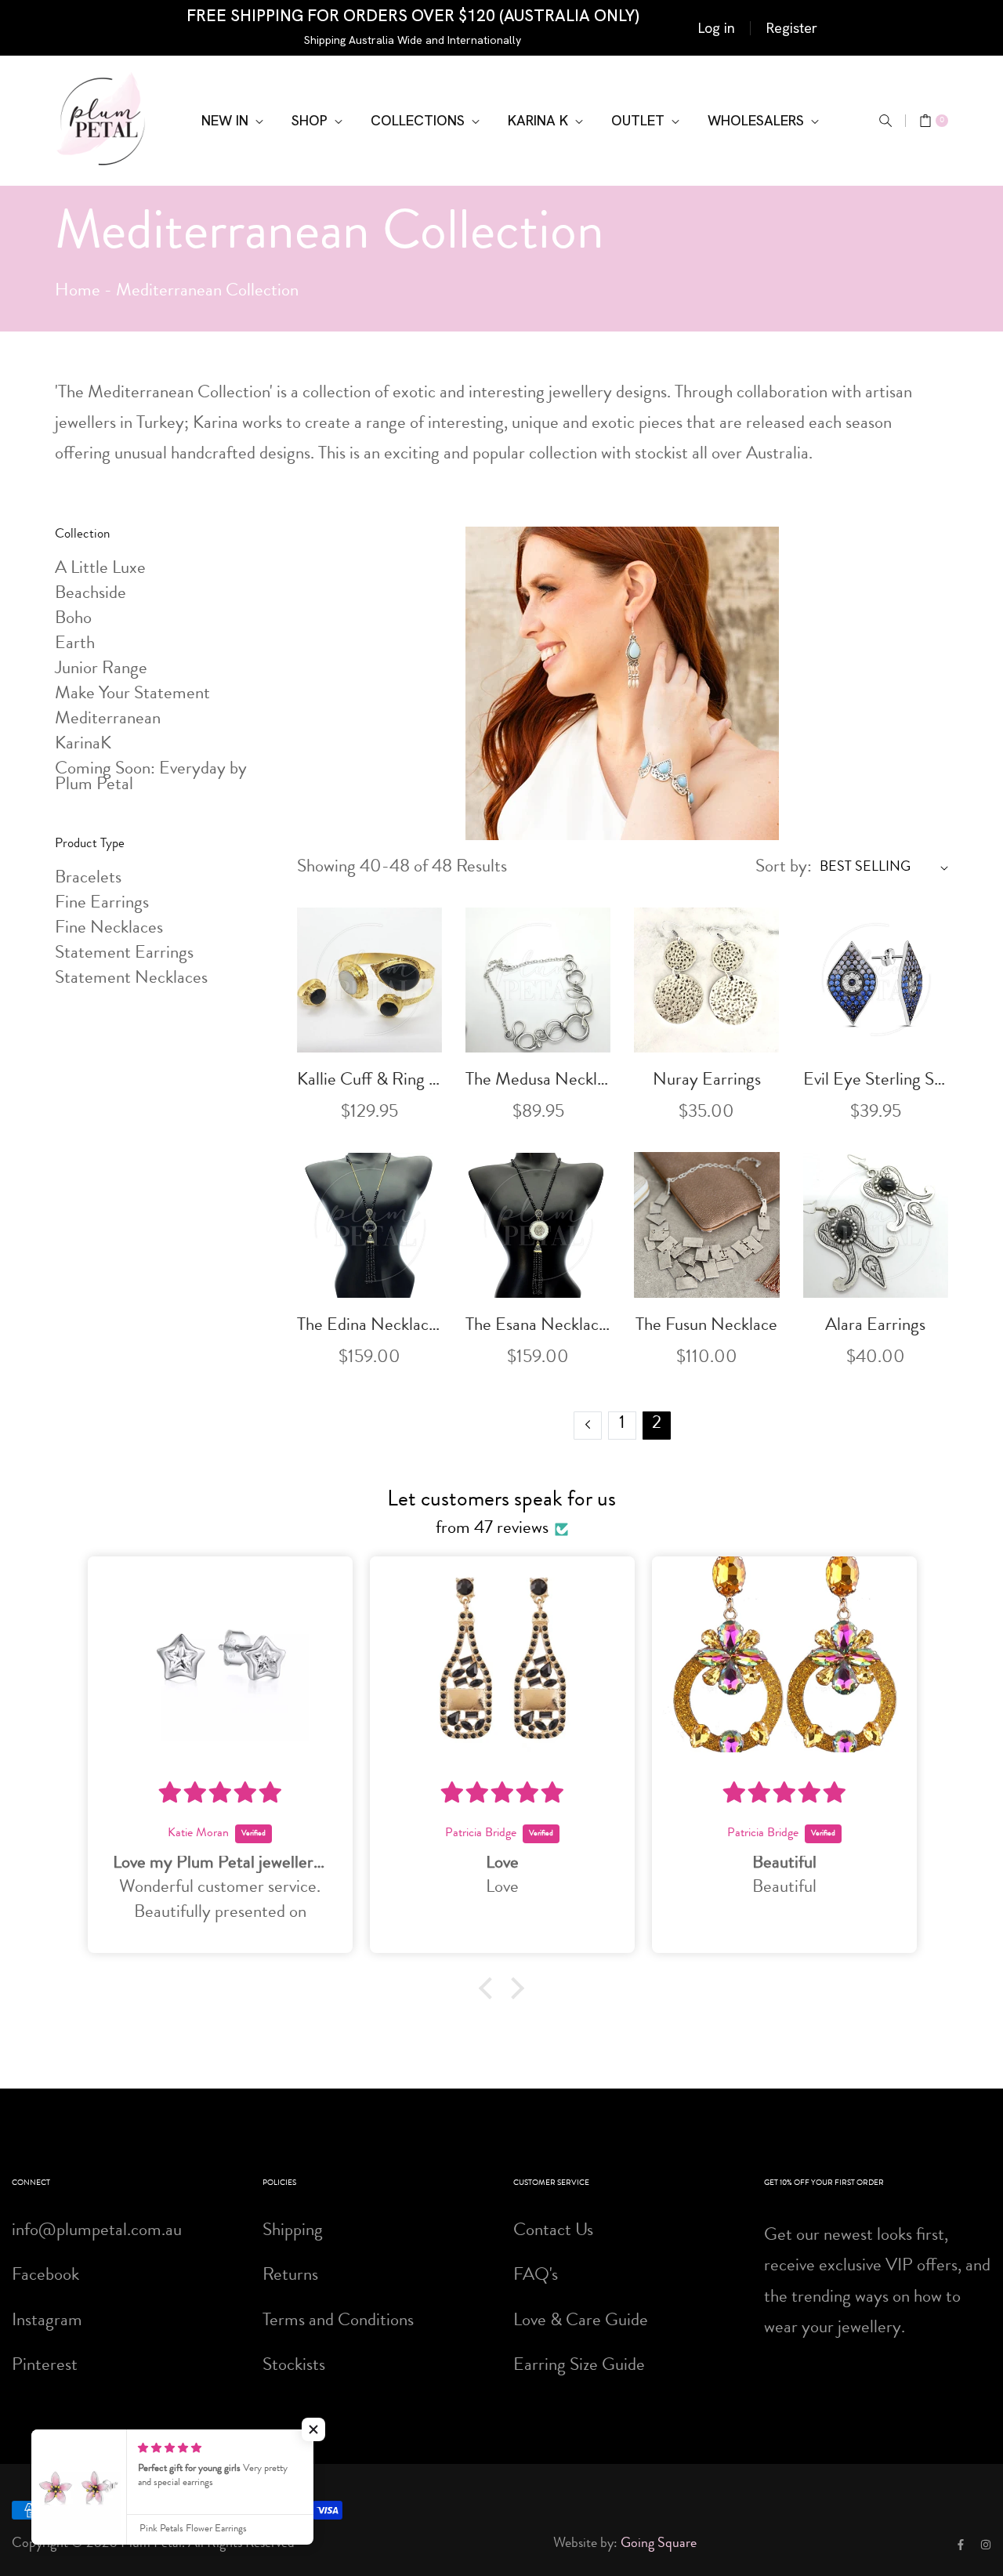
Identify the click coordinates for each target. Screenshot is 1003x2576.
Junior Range (101, 670)
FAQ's (536, 2276)
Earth (75, 645)
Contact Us (553, 2232)
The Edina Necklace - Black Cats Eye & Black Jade (369, 1326)
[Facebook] (961, 2544)
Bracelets (88, 879)
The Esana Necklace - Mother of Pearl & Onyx (538, 1326)
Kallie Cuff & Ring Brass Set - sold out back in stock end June (369, 1081)
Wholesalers (758, 120)
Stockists (294, 2366)
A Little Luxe (100, 569)
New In (227, 120)
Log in (717, 28)
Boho (73, 620)
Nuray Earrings (707, 1081)
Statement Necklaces (131, 979)
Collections (420, 120)
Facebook (45, 2276)
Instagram (47, 2322)
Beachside (91, 594)
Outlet (640, 120)
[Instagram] (986, 2544)
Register (792, 28)
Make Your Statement (132, 695)
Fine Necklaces (109, 929)
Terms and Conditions (338, 2322)
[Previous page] (588, 1426)
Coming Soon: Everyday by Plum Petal (151, 778)
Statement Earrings (124, 954)
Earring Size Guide (579, 2366)
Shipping (293, 2232)
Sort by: (784, 868)
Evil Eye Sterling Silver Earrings (876, 1081)
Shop (311, 120)
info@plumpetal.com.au (97, 2232)
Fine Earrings (102, 904)
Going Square (659, 2544)
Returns (290, 2276)
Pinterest (45, 2366)
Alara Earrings (875, 1326)
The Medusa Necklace (538, 1081)
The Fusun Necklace (706, 1326)
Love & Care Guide (581, 2322)
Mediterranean (108, 720)
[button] (885, 121)
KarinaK (83, 745)
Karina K (540, 120)
